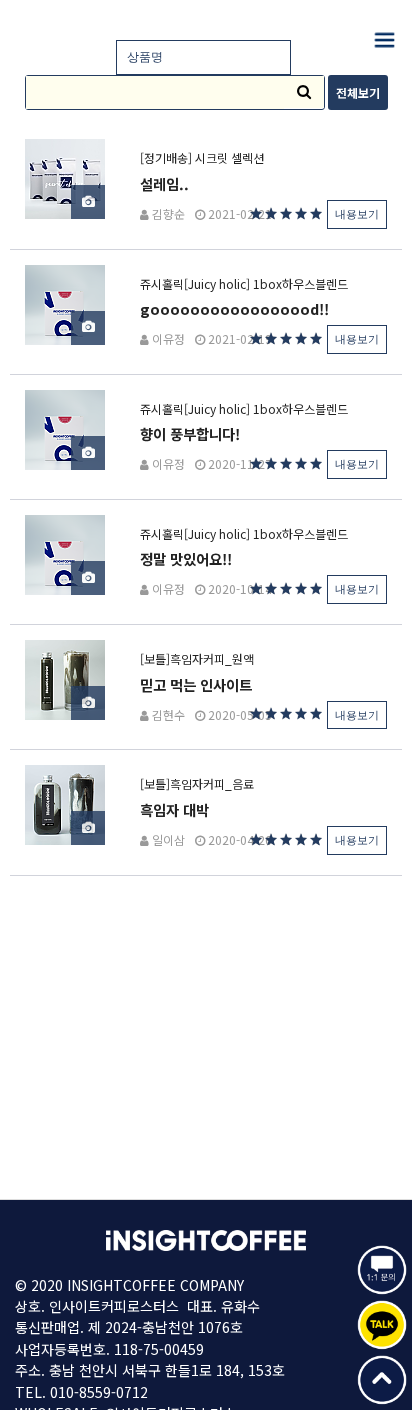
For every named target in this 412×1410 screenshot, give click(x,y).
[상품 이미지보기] (88, 202)
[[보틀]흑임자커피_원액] (65, 677)
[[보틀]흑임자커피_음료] (65, 803)
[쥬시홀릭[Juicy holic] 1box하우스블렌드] (65, 302)
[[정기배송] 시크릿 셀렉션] (65, 177)
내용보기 (357, 214)
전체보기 (358, 92)
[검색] (304, 92)
